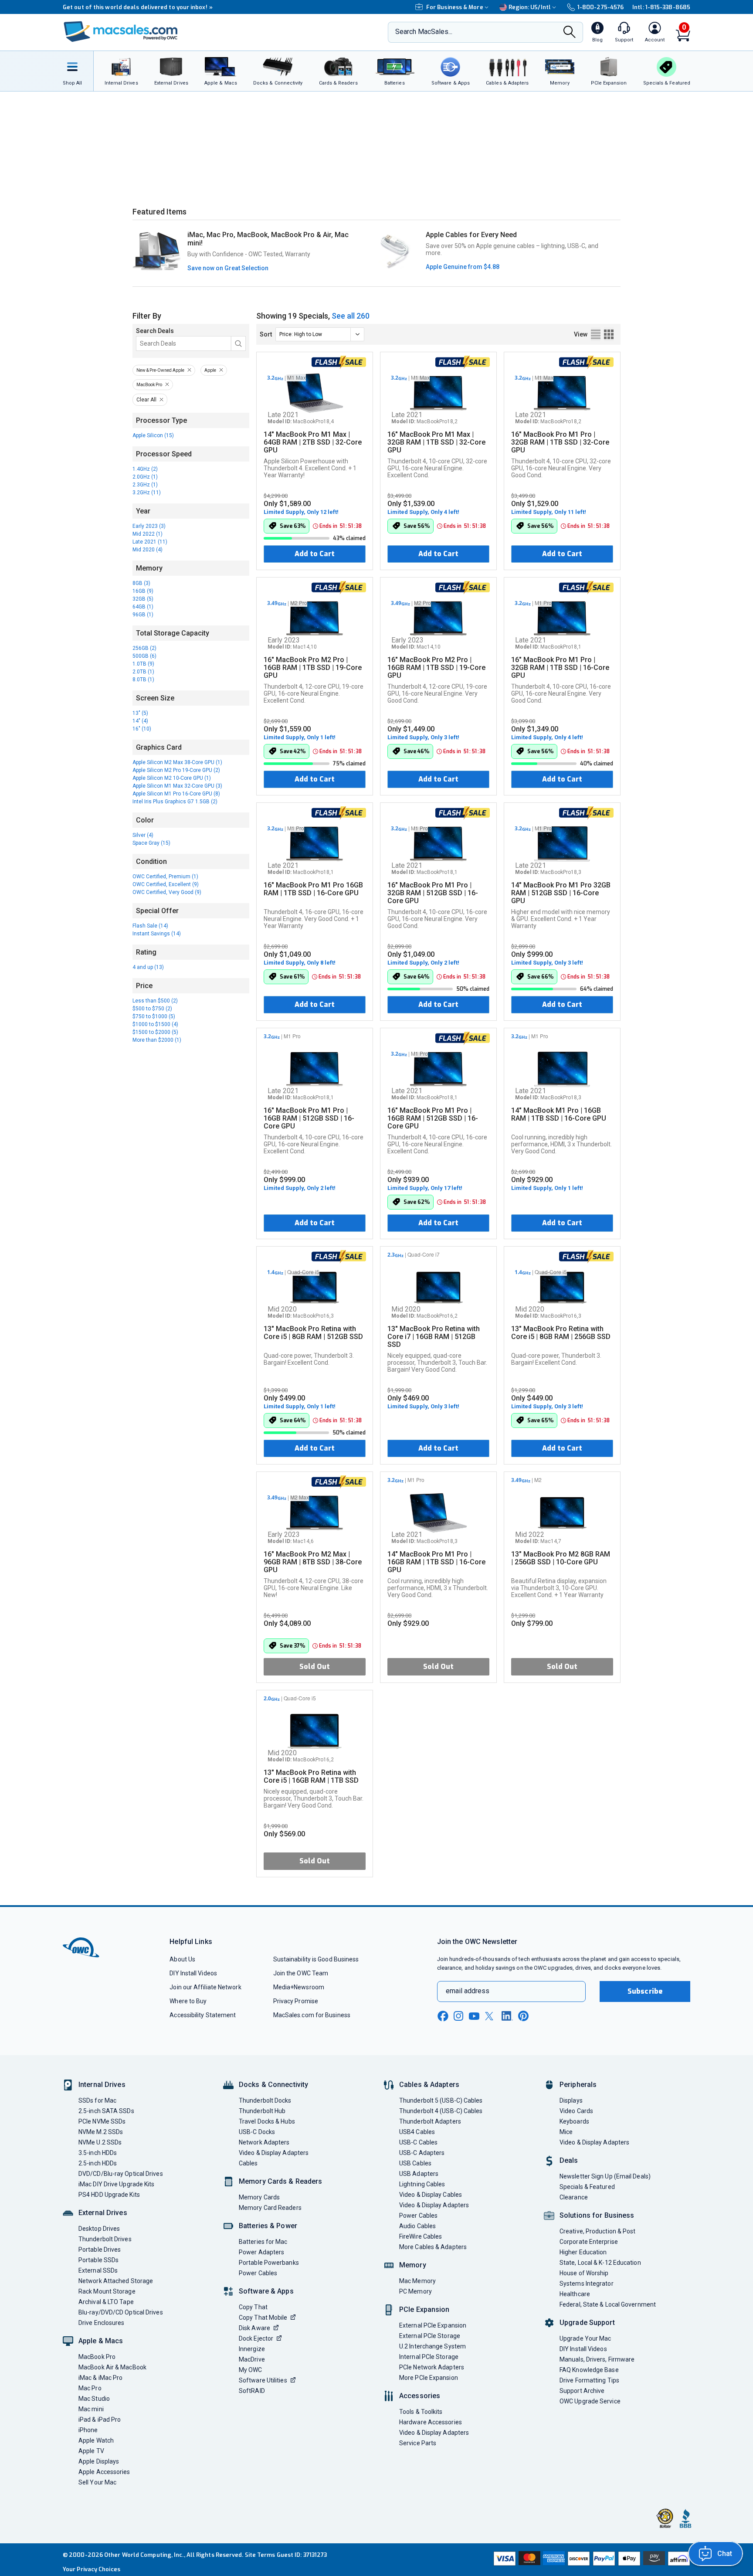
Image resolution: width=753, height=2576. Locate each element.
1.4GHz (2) (145, 469)
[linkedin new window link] (507, 2016)
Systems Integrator (587, 2284)
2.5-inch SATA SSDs (106, 2111)
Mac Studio (94, 2399)
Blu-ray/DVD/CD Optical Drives (121, 2312)
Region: (530, 7)
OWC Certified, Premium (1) (165, 877)
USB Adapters (419, 2174)
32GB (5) (143, 599)
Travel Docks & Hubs (267, 2121)
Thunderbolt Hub (262, 2111)
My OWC (251, 2370)
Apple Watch (96, 2440)
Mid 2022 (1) (148, 534)
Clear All (146, 400)
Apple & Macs (101, 2341)
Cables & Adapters (429, 2085)
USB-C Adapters (422, 2153)
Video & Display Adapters (274, 2153)
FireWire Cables (421, 2236)
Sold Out (315, 1667)
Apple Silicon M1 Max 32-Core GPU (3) (177, 786)
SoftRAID (252, 2391)
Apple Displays (99, 2461)
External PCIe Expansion (433, 2325)
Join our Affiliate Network (205, 1987)
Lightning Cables (422, 2184)
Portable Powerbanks (269, 2263)
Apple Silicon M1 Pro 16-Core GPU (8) (176, 794)
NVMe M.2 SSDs (101, 2132)
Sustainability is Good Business (316, 1959)
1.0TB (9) (143, 664)
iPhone (88, 2430)
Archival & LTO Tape (106, 2302)
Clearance (574, 2197)
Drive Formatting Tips (589, 2380)
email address (468, 1991)
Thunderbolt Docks (265, 2100)
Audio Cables (417, 2226)
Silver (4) (143, 835)
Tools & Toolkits (421, 2412)
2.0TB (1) (143, 672)
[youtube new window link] (474, 2016)
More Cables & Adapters (433, 2247)
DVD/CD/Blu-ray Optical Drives (121, 2174)
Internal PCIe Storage (429, 2357)
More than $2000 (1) (157, 1040)
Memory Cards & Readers (280, 2181)
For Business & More (455, 7)
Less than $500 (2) (155, 1001)
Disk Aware (254, 2328)
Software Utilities (263, 2380)
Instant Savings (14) (157, 934)
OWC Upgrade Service (590, 2401)
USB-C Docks (257, 2132)
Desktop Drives (99, 2229)
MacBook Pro (149, 385)
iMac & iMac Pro (100, 2378)
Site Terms (260, 2555)
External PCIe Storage (430, 2336)
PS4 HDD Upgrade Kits (109, 2195)
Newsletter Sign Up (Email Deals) (605, 2176)
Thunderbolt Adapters (430, 2121)
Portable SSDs (98, 2260)
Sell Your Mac (97, 2482)
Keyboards (574, 2121)
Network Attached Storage (116, 2281)
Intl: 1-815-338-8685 (661, 7)
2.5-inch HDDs (98, 2163)
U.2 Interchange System (432, 2346)
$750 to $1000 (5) (154, 1016)
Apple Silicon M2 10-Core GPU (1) (172, 778)
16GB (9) (143, 591)
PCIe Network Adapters (432, 2367)
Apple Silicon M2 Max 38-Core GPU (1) (177, 762)
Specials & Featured (587, 2187)
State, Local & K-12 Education (600, 2263)
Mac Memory (417, 2281)
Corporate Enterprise (589, 2242)
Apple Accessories (104, 2472)
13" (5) (140, 713)
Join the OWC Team (301, 1973)
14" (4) (140, 721)
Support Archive (582, 2391)
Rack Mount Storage (107, 2291)
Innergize (252, 2349)
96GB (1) (143, 615)
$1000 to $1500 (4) (155, 1024)
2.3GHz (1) (145, 485)
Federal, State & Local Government (608, 2304)
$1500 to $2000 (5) (155, 1032)
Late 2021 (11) (150, 542)
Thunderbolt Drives (105, 2239)
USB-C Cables (418, 2142)
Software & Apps (266, 2291)
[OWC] (121, 32)
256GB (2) (144, 648)
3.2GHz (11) (147, 493)
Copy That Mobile (263, 2318)
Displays (571, 2100)
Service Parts (418, 2443)
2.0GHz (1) (145, 477)
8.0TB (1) (143, 680)
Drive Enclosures (101, 2323)
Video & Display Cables (431, 2195)
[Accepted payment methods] (590, 2559)
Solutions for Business (597, 2215)
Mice (566, 2132)
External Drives (103, 2213)
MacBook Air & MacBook (112, 2367)
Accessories (420, 2396)
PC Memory (416, 2291)
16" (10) (142, 729)
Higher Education (583, 2252)
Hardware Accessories (431, 2422)
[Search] (570, 33)
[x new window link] (491, 2016)
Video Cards (576, 2111)
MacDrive (252, 2359)
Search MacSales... (424, 32)
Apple (210, 370)
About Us (182, 1959)
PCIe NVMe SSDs (102, 2121)
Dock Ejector (256, 2338)
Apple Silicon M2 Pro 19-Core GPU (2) (176, 770)
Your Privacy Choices (92, 2569)
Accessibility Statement (203, 2015)
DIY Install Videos (193, 1973)
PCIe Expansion (424, 2309)
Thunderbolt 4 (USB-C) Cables (441, 2111)
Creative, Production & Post (597, 2231)
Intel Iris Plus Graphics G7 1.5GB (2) (175, 802)
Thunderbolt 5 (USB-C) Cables (441, 2100)
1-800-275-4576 (600, 7)
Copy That (253, 2307)
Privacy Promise (296, 2001)
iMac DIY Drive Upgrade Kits (116, 2184)
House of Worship (584, 2273)
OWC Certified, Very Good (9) (167, 892)
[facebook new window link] (443, 2016)
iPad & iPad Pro (100, 2420)
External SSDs (98, 2270)
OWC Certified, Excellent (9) (166, 884)
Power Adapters (261, 2252)
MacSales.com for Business (312, 2015)
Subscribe (645, 1991)
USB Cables (415, 2163)
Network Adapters (264, 2142)
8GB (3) (141, 583)
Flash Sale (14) (150, 926)
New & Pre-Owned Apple (160, 370)
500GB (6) (144, 656)
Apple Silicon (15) (153, 435)
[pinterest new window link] (523, 2016)
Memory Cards (259, 2197)
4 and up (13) (148, 967)
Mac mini (91, 2409)
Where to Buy (188, 2001)
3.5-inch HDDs (98, 2153)
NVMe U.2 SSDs (100, 2142)
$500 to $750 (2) (152, 1009)
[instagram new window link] (458, 2016)
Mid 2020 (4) (148, 550)
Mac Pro (90, 2388)
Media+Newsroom (299, 1987)
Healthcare (575, 2294)
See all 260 (351, 316)
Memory (413, 2265)
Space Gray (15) (151, 843)
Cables (248, 2163)
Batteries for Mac (263, 2242)
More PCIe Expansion (429, 2378)
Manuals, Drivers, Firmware (597, 2359)
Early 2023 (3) (149, 526)
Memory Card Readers (270, 2208)
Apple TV (91, 2451)
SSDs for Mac (97, 2100)
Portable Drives (100, 2250)
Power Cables (258, 2273)
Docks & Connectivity (273, 2085)
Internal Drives (102, 2085)
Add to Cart (315, 554)
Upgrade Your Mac (585, 2338)
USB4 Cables (417, 2132)
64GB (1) (143, 607)
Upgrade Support (587, 2323)
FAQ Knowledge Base (589, 2370)
